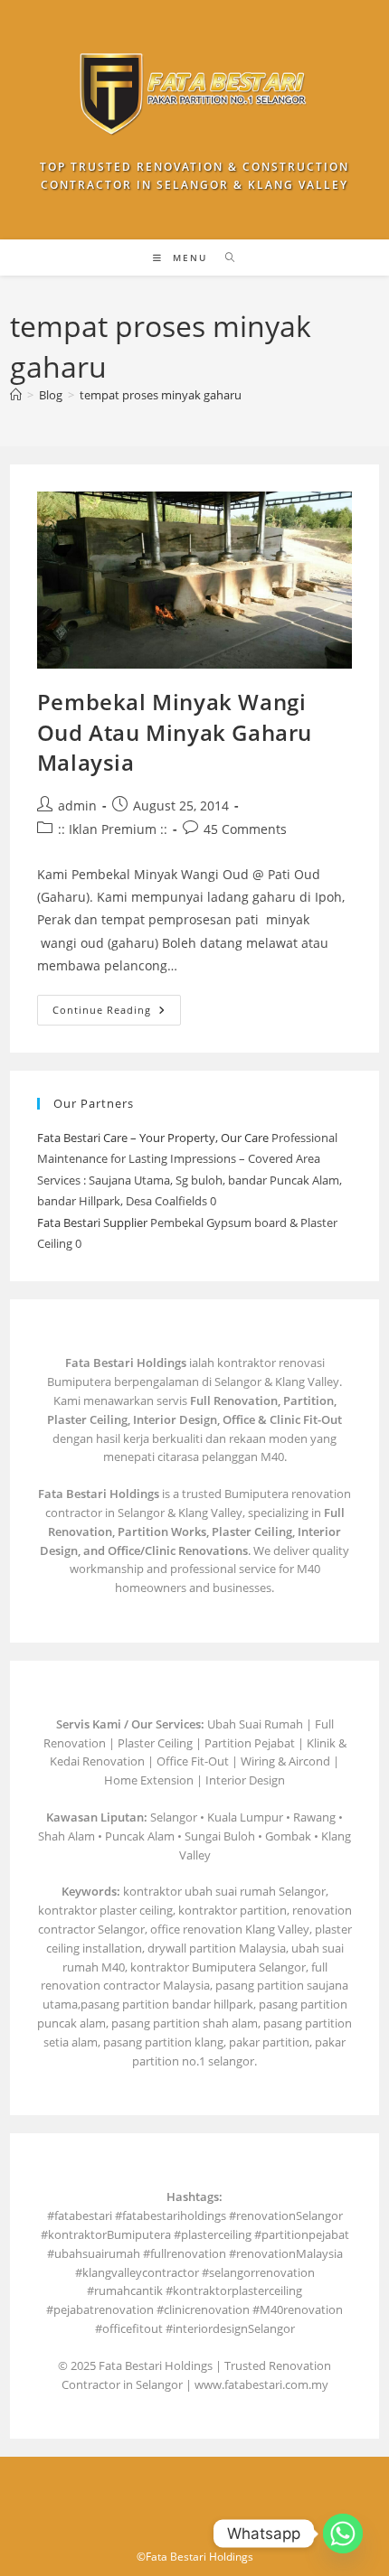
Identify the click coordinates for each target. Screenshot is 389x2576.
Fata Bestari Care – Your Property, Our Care (153, 1138)
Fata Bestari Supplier (92, 1222)
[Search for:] (224, 258)
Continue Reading (117, 1013)
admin (77, 806)
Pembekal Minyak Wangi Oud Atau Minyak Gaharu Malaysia (175, 732)
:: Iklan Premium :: (113, 829)
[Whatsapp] (343, 2534)
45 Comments (245, 829)
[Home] (16, 395)
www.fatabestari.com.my (261, 2384)
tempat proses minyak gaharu (161, 395)
